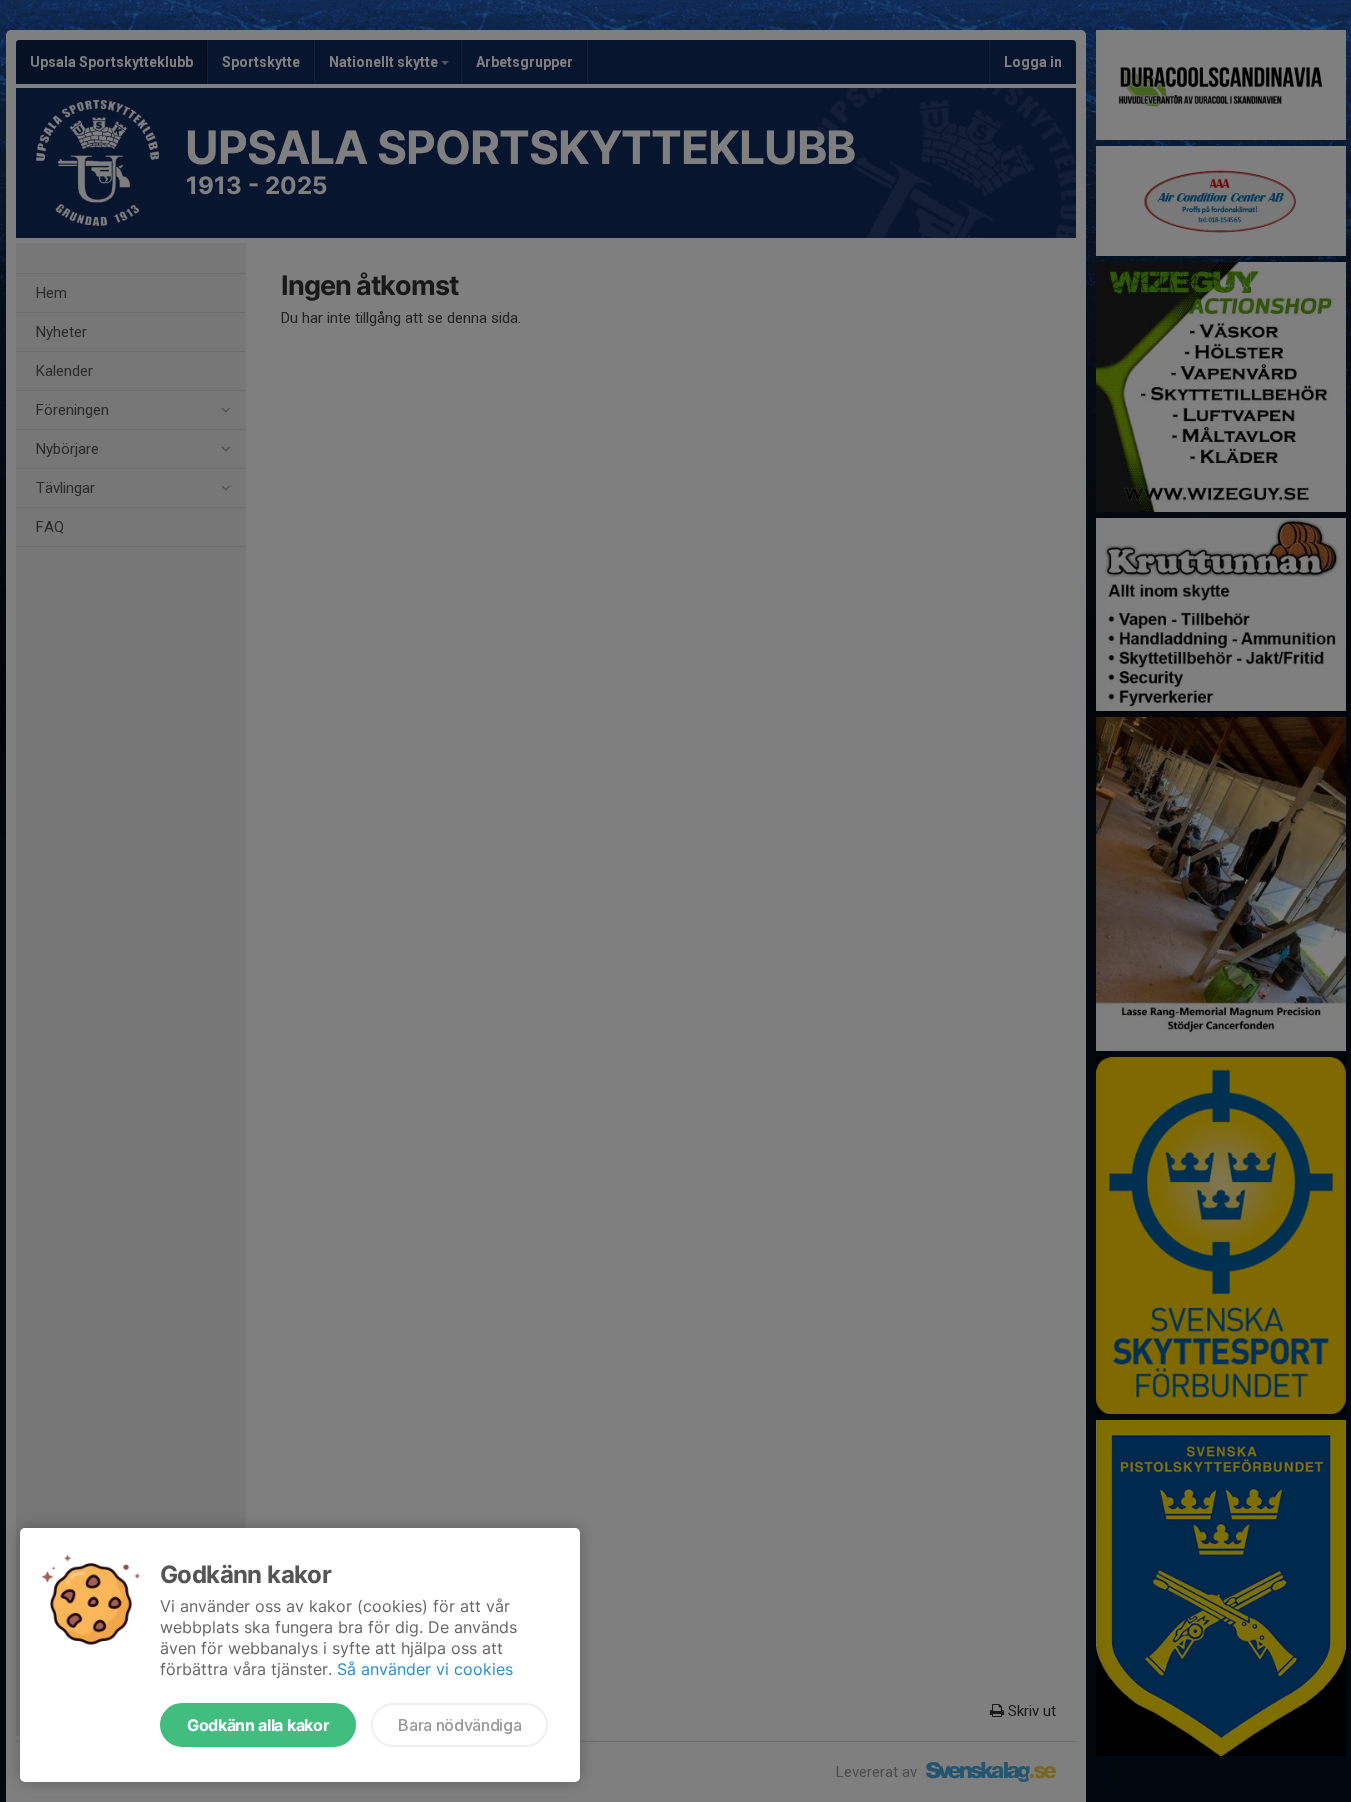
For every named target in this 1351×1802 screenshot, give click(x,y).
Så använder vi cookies (425, 1669)
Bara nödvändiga (459, 1725)
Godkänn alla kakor (258, 1725)
